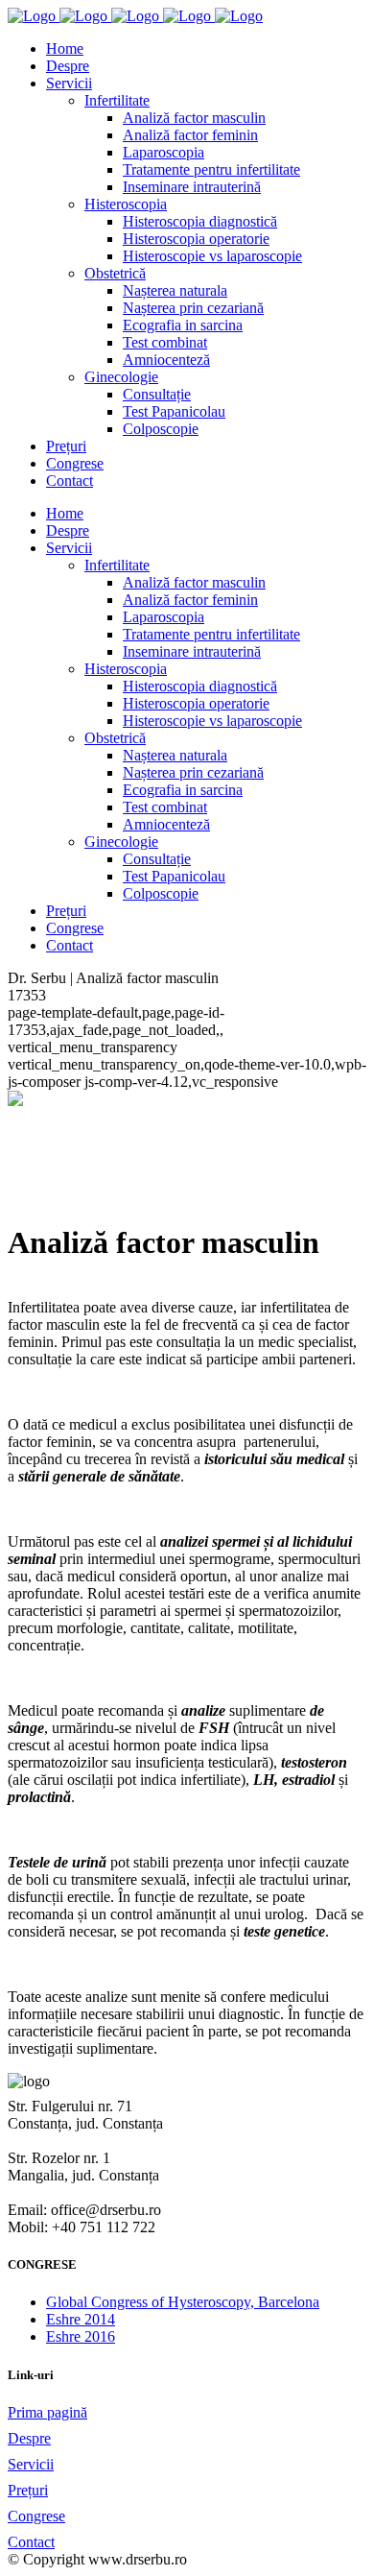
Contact (31, 2542)
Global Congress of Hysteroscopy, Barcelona (183, 2302)
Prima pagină (47, 2412)
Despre (29, 2438)
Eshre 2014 (81, 2319)
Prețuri (28, 2490)
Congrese (36, 2516)
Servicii (31, 2464)
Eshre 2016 (81, 2336)
